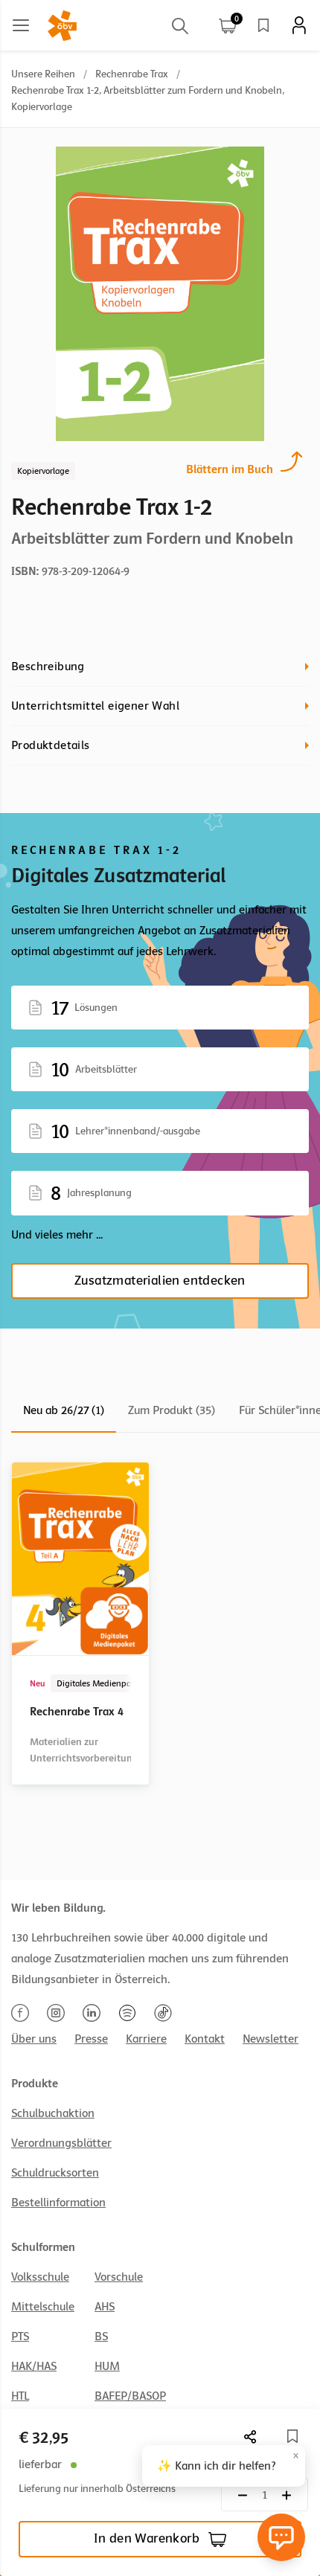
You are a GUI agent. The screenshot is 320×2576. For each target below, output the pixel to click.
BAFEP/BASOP (130, 2396)
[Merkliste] (263, 25)
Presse (91, 2039)
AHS (105, 2307)
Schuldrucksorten (55, 2173)
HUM (107, 2366)
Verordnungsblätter (61, 2143)
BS (101, 2336)
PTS (20, 2336)
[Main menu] (21, 25)
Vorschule (119, 2277)
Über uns (34, 2039)
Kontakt (205, 2039)
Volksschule (40, 2277)
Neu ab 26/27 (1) (64, 1410)
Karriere (146, 2039)
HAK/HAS (34, 2366)
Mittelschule (43, 2307)
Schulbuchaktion (53, 2113)
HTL (20, 2396)
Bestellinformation (58, 2203)
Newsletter (271, 2039)
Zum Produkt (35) (172, 1410)
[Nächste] (251, 2437)
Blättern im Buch (230, 469)
